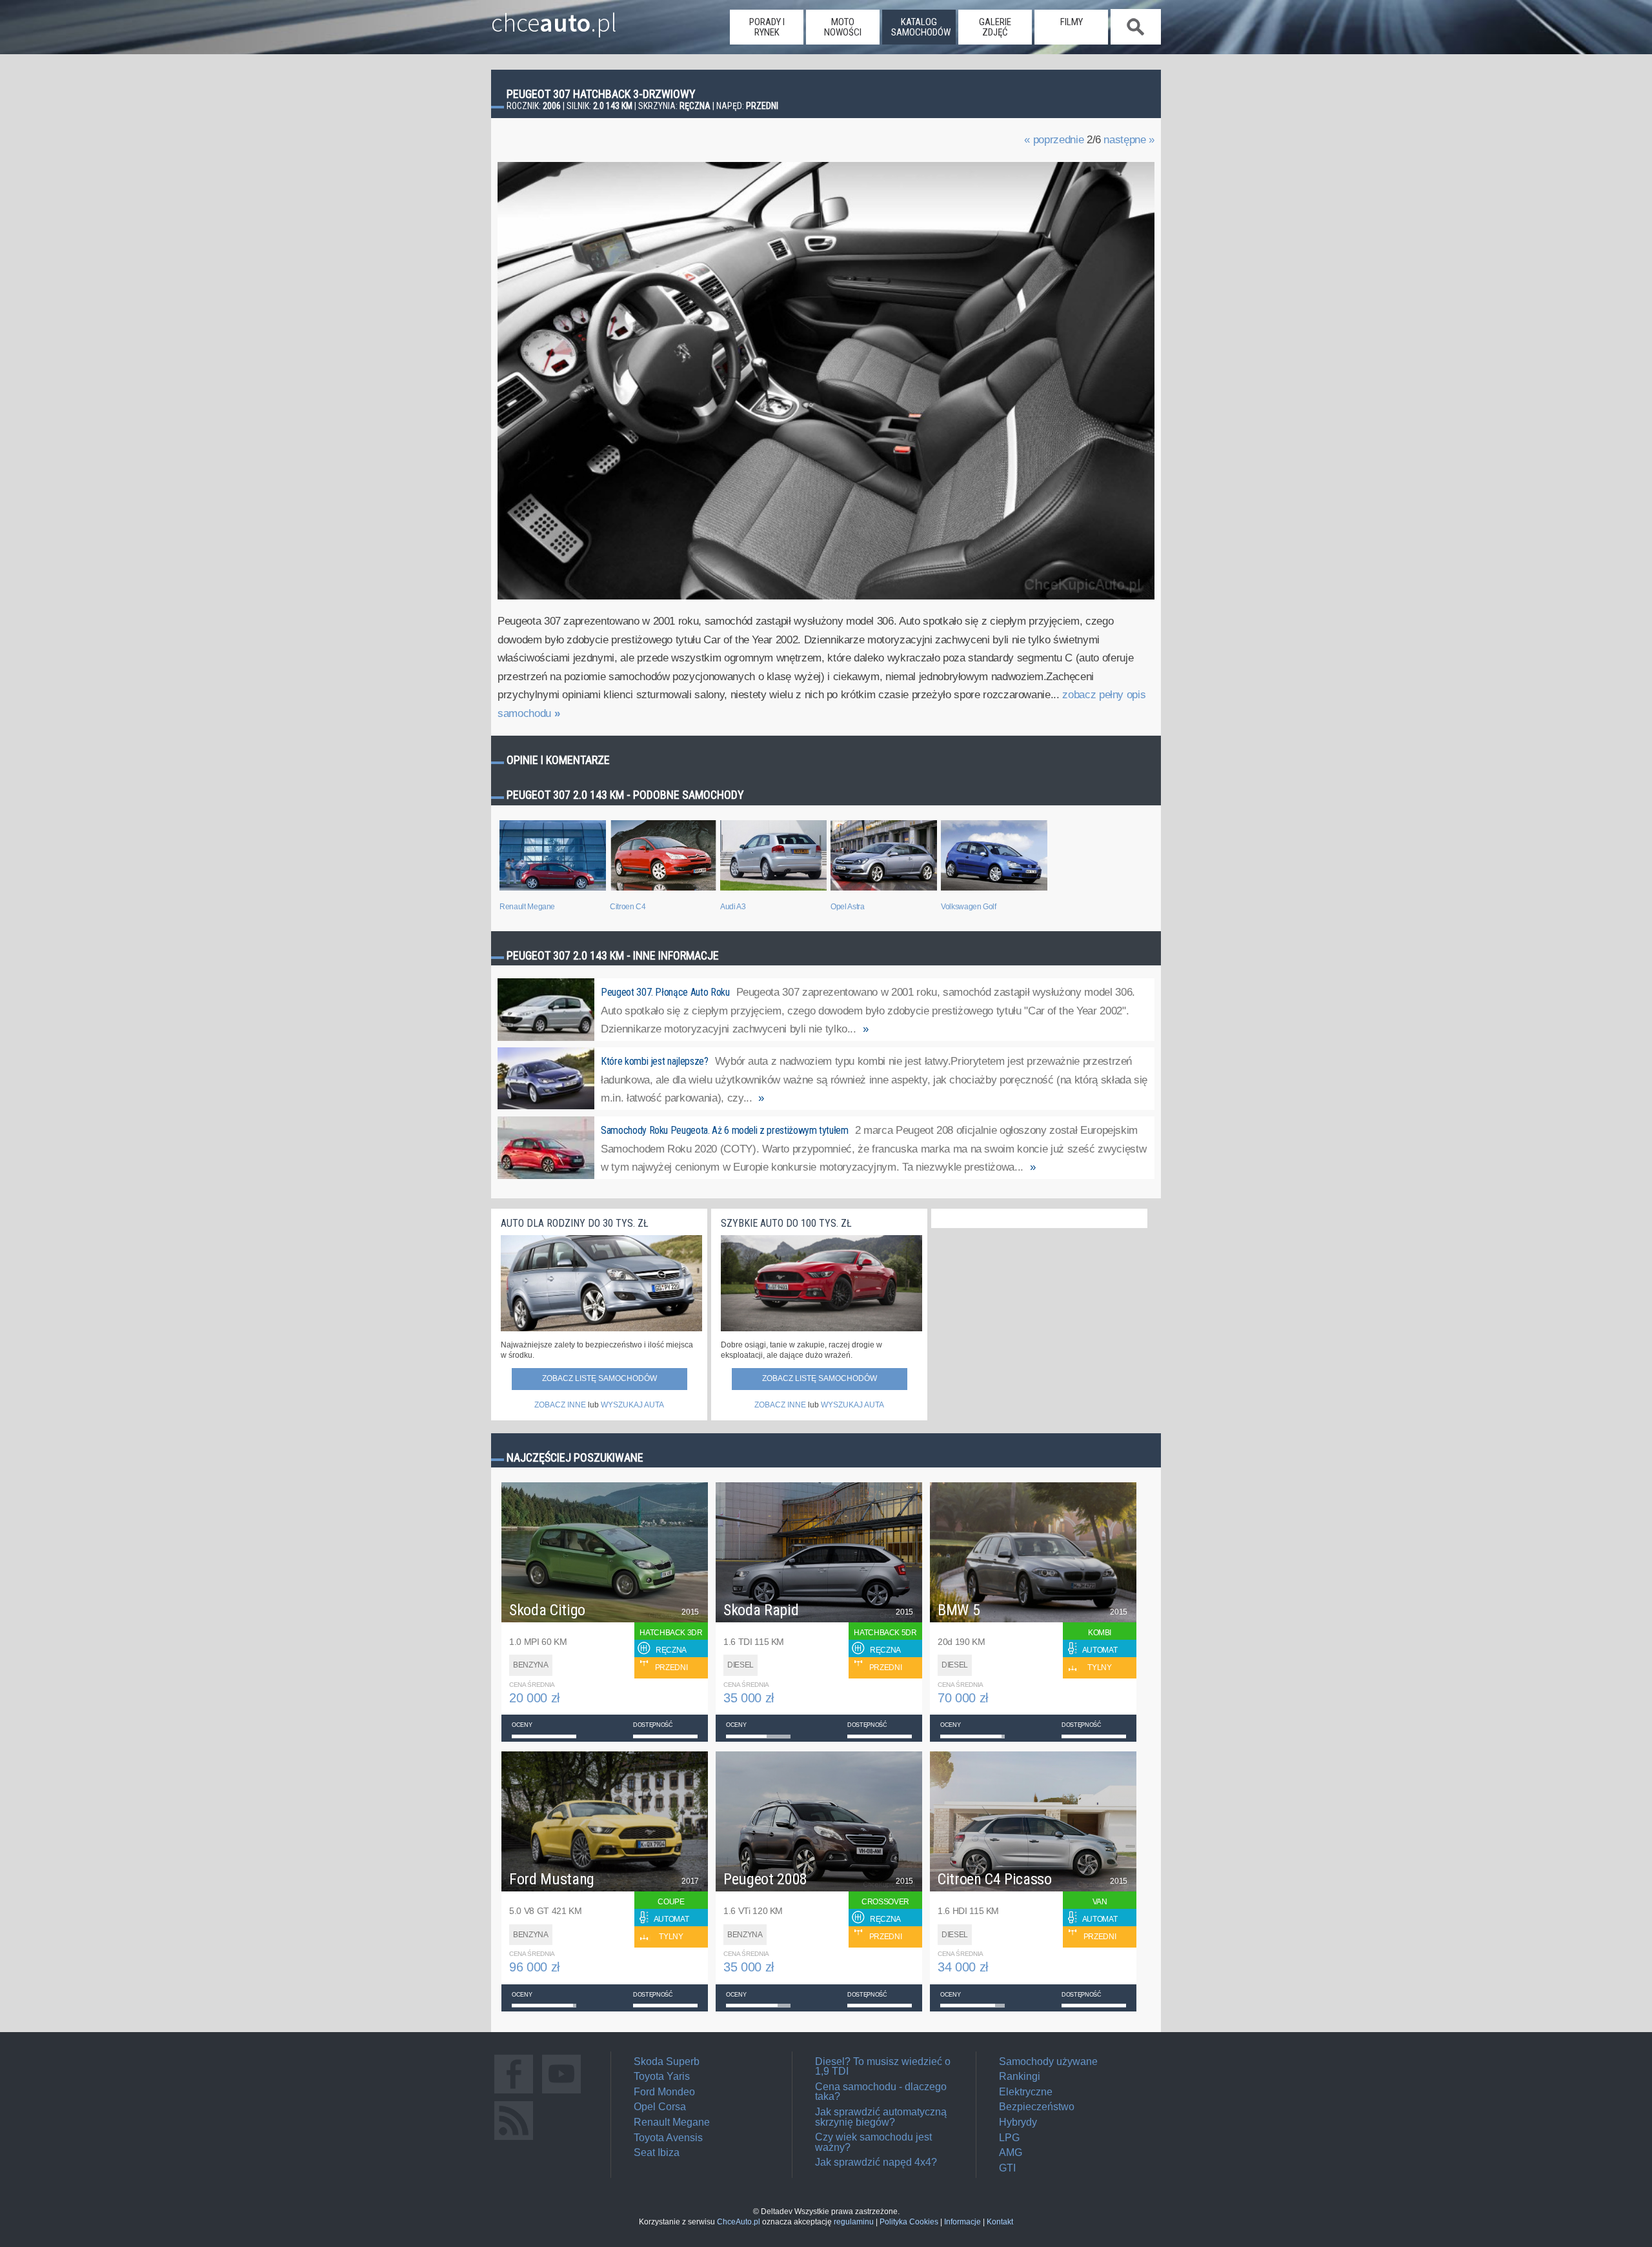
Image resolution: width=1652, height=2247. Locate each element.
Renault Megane (672, 2122)
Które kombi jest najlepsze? (655, 1061)
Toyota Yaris (662, 2076)
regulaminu (854, 2222)
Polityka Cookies (909, 2222)
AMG (1011, 2152)
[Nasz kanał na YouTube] (561, 2093)
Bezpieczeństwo (1037, 2107)
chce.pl (554, 17)
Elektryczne (1026, 2092)
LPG (1009, 2138)
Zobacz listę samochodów (599, 1378)
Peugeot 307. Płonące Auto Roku (665, 992)
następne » (1129, 140)
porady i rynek (767, 27)
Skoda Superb (667, 2061)
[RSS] (514, 2140)
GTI (1007, 2168)
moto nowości (843, 27)
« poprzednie (1054, 140)
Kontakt (1000, 2222)
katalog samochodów (921, 27)
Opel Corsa (660, 2107)
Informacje (962, 2222)
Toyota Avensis (668, 2138)
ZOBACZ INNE (560, 1405)
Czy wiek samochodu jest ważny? (873, 2142)
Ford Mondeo (664, 2092)
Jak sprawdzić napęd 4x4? (876, 2162)
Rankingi (1020, 2076)
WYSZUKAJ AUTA (632, 1405)
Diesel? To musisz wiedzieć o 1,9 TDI (883, 2067)
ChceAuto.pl (739, 2222)
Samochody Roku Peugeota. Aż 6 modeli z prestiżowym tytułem (725, 1130)
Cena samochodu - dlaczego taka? (881, 2092)
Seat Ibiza (657, 2152)
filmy (1072, 22)
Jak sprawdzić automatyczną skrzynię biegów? (881, 2117)
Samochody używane (1048, 2061)
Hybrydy (1018, 2122)
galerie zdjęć (995, 27)
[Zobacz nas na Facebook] (514, 2093)
